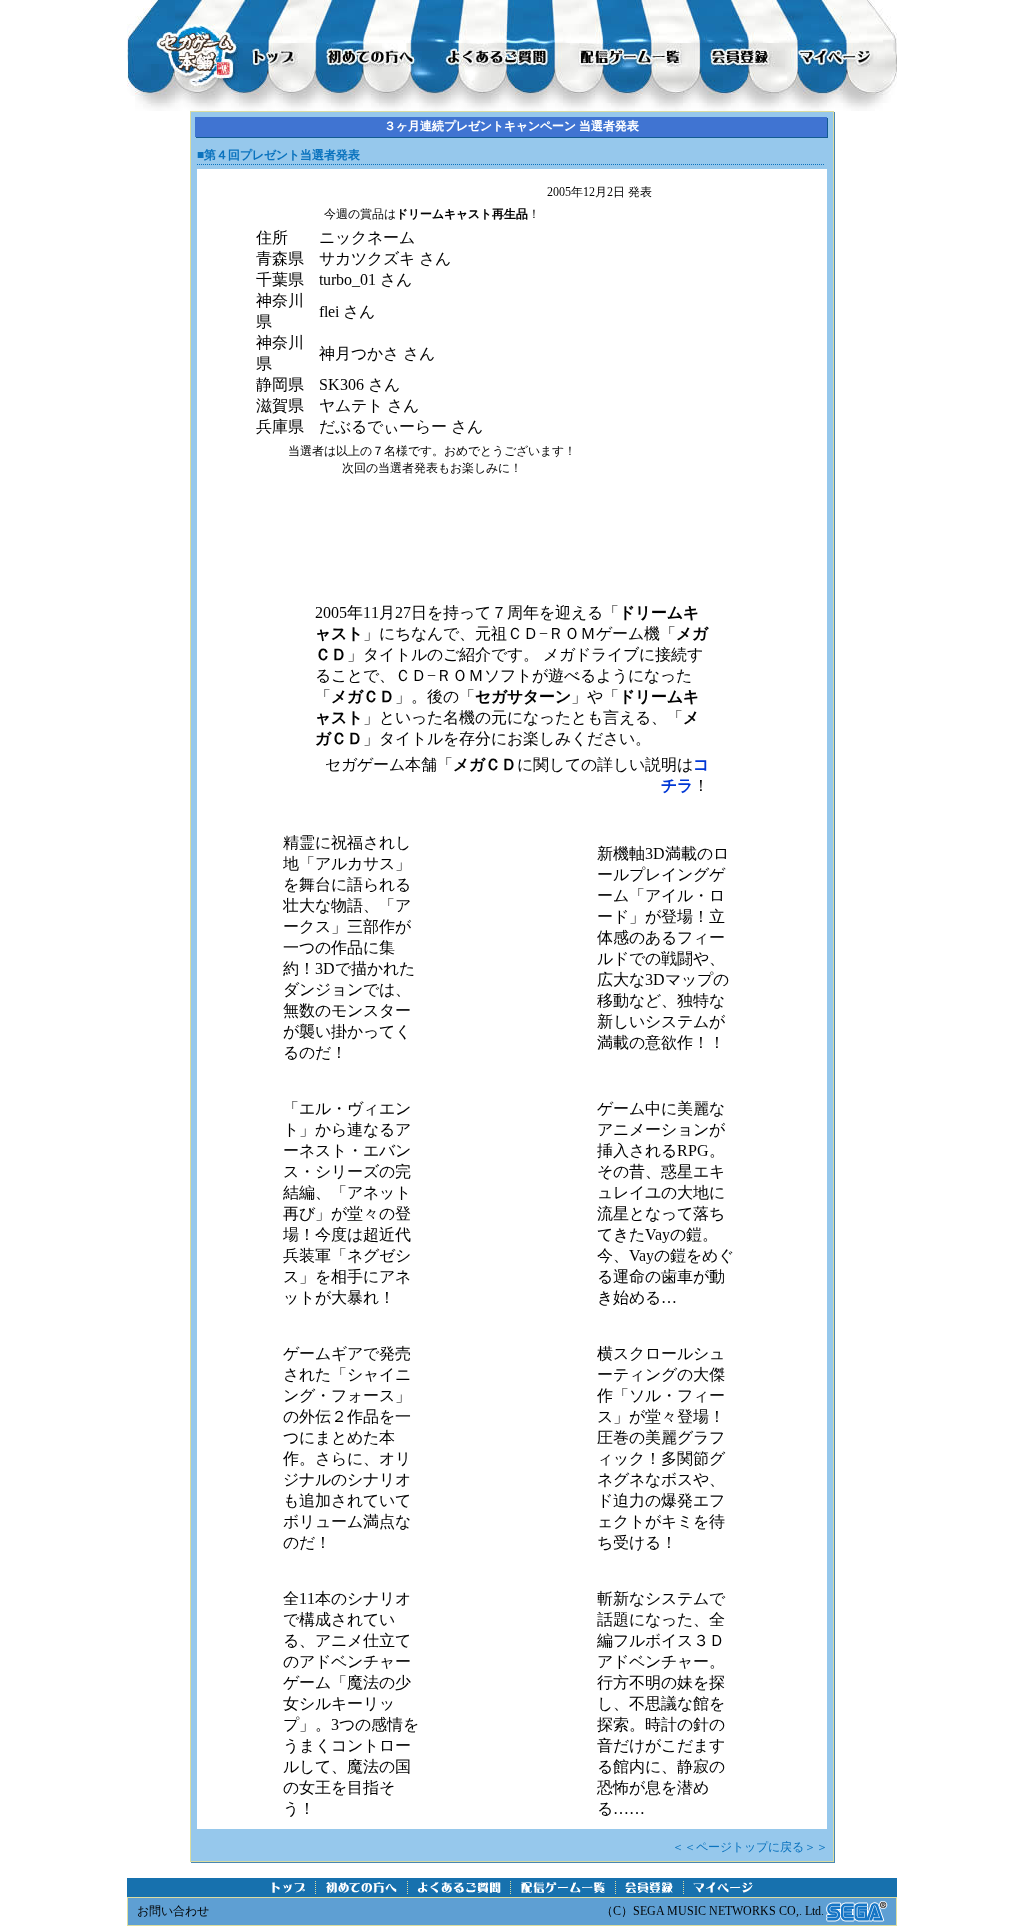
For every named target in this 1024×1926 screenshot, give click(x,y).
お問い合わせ (173, 1911)
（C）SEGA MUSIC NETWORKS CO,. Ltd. (712, 1911)
